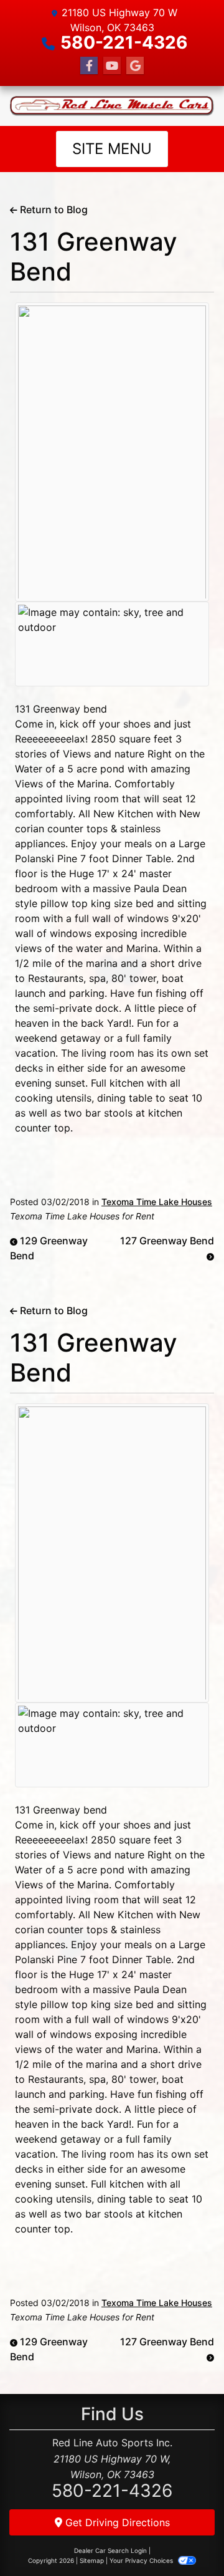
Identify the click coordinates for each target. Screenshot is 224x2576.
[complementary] (187, 2539)
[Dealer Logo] (112, 106)
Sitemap (92, 2560)
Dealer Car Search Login (110, 2550)
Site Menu (112, 149)
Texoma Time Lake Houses (157, 1202)
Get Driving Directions (116, 2522)
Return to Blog (53, 209)
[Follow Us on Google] (135, 66)
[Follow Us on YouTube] (112, 66)
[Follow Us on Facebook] (89, 66)
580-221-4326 (124, 42)
